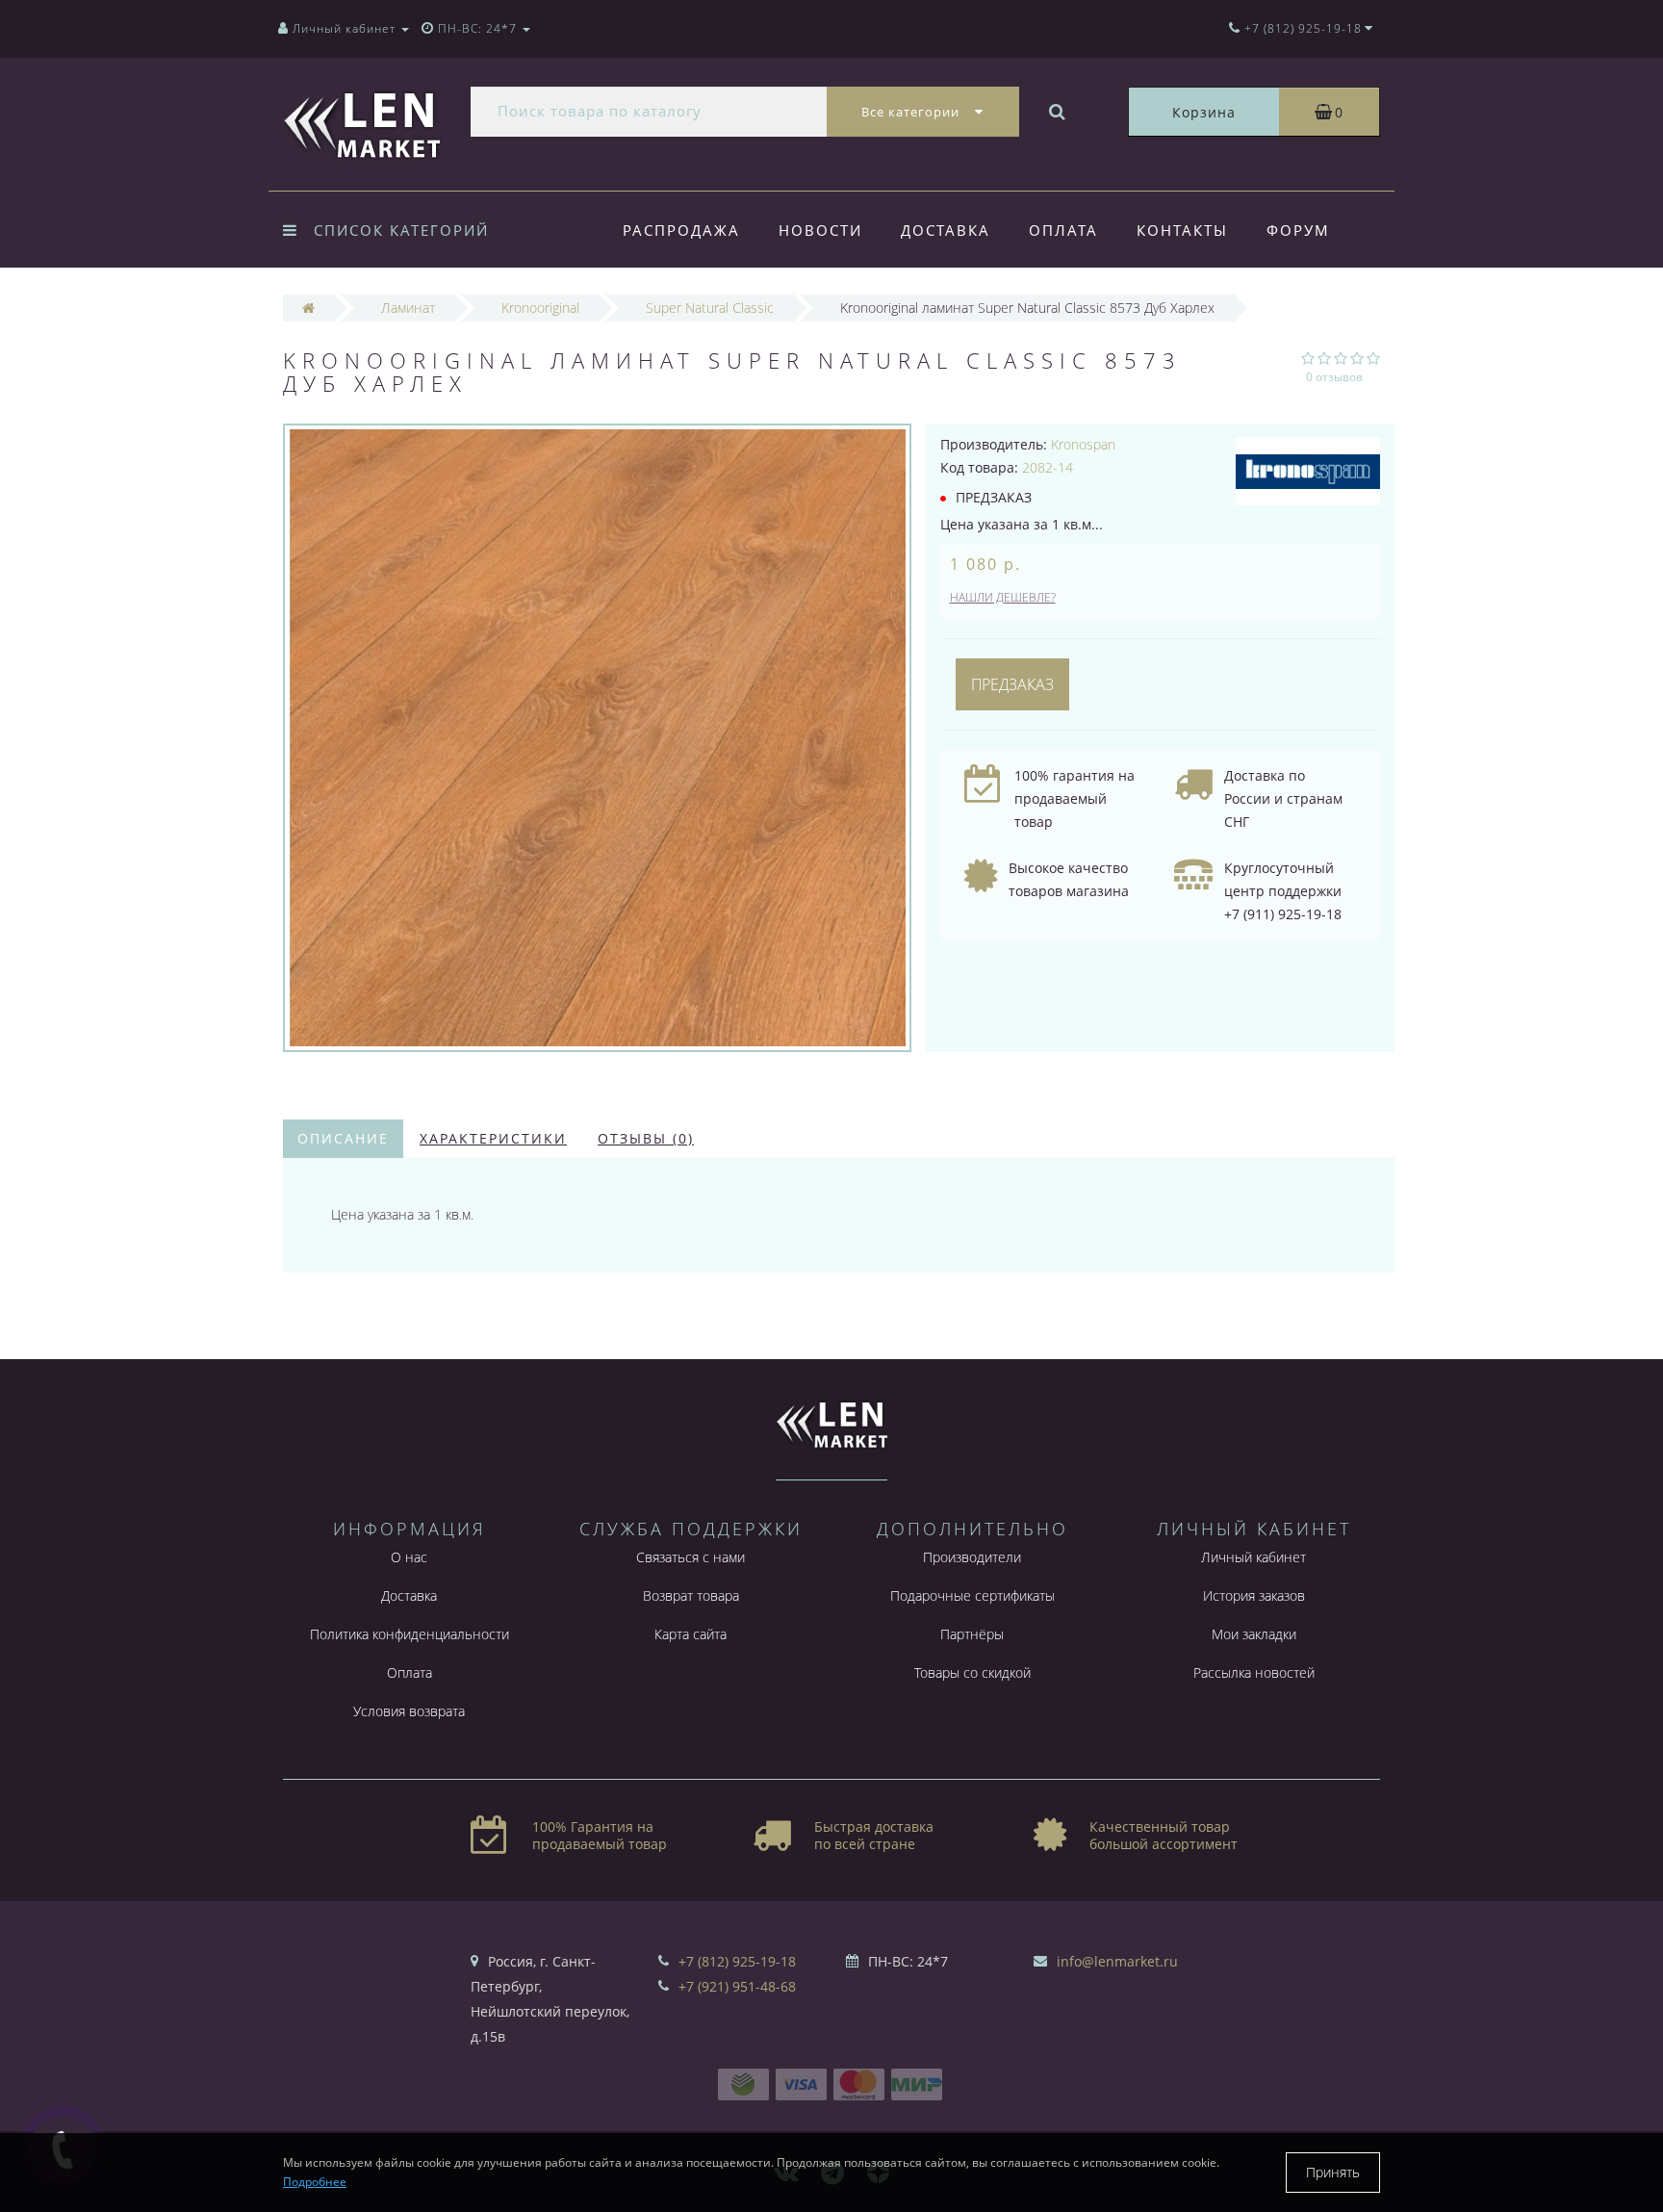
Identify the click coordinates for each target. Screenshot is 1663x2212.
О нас (409, 1557)
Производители (972, 1557)
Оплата (1063, 230)
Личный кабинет (1254, 1557)
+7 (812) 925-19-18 (737, 1961)
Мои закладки (1254, 1634)
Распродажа (681, 230)
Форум (1298, 230)
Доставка (946, 230)
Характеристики (493, 1138)
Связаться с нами (691, 1557)
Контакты (1182, 230)
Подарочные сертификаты (972, 1595)
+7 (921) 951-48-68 (737, 1986)
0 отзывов (1334, 377)
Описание (343, 1138)
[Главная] (308, 308)
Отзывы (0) (646, 1138)
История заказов (1254, 1595)
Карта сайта (691, 1634)
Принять (1333, 2172)
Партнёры (972, 1634)
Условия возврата (409, 1711)
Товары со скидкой (972, 1672)
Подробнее (315, 2182)
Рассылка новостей (1254, 1672)
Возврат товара (691, 1595)
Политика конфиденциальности (409, 1634)
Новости (820, 230)
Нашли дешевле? (1003, 597)
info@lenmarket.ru (1117, 1961)
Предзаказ (1012, 684)
